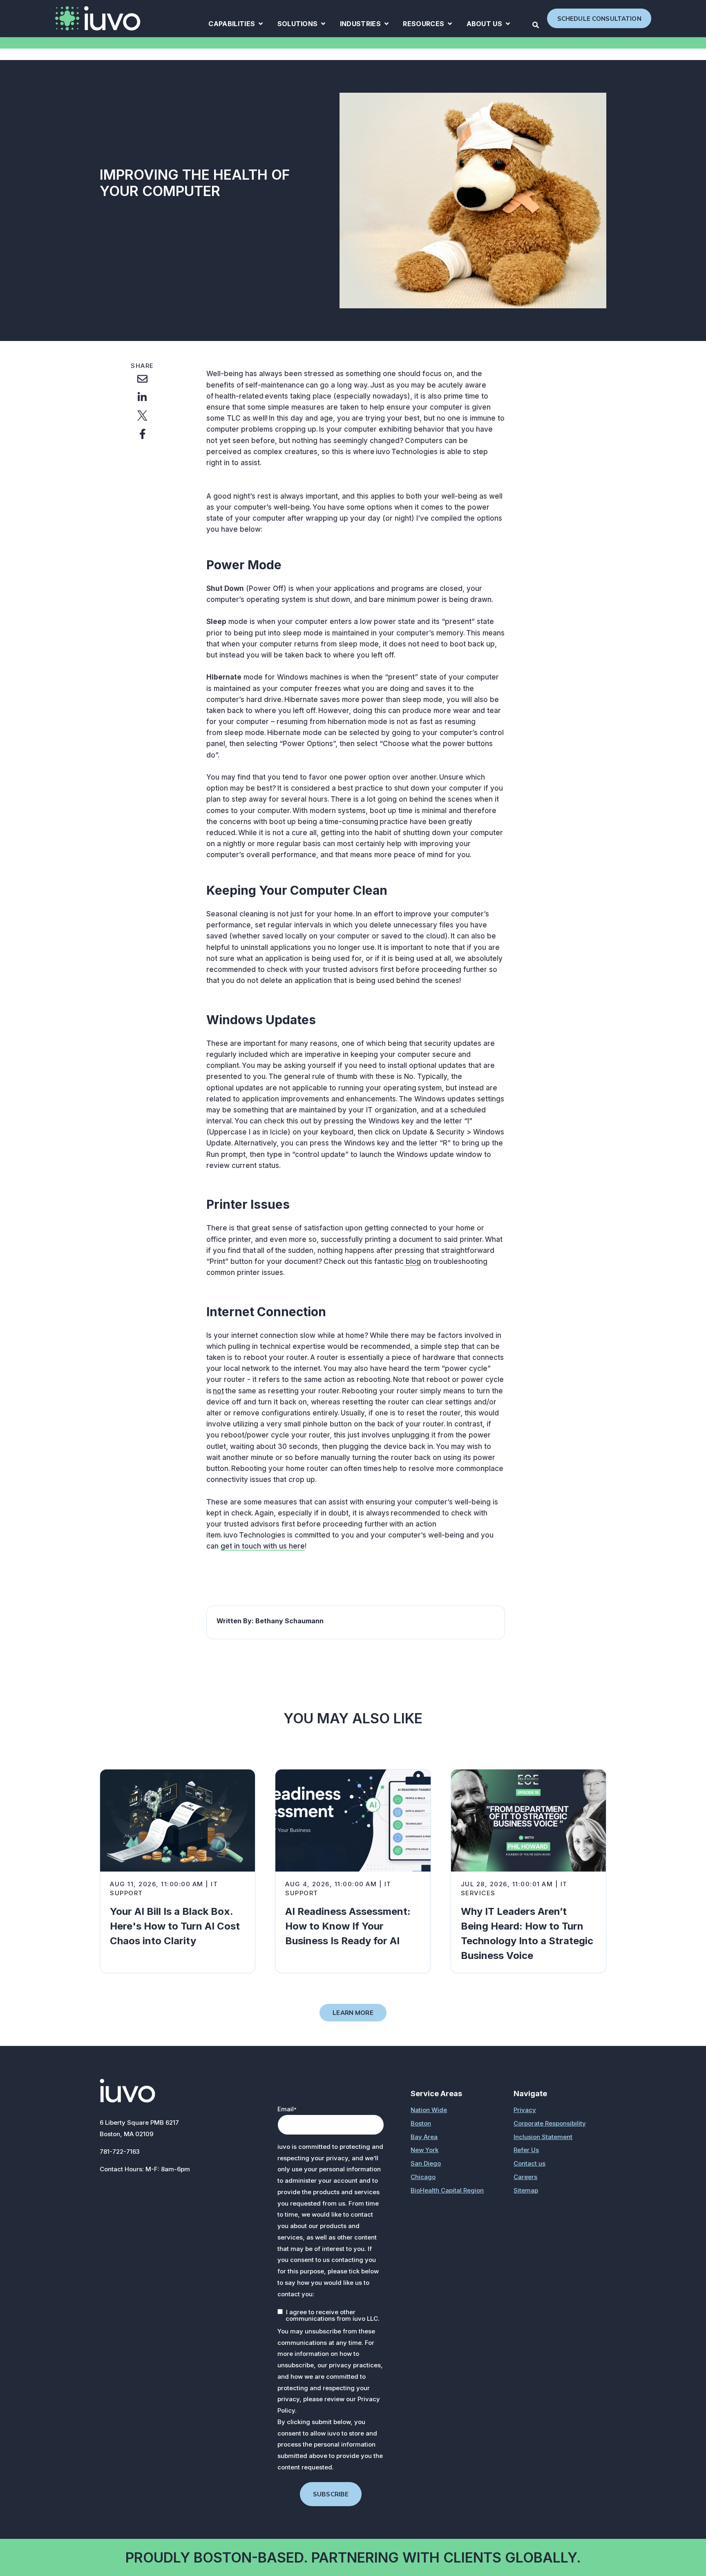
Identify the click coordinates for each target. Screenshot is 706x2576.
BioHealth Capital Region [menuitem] (447, 2190)
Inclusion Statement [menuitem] (543, 2137)
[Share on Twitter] (142, 416)
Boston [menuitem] (421, 2123)
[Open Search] (536, 25)
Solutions (302, 25)
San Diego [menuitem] (426, 2163)
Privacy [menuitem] (525, 2110)
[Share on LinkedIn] (142, 397)
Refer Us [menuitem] (526, 2150)
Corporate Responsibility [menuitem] (550, 2123)
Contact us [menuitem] (529, 2163)
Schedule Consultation (599, 19)
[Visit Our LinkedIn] (126, 2191)
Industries (364, 25)
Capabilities (236, 25)
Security (218, 159)
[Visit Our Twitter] (144, 2191)
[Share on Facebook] (142, 434)
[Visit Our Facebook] (108, 2191)
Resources (427, 25)
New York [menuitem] (424, 2150)
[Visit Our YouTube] (162, 2191)
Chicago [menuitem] (423, 2177)
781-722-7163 (120, 2151)
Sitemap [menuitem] (526, 2190)
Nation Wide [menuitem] (429, 2110)
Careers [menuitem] (525, 2177)
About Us (488, 25)
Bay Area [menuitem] (424, 2137)
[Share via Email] (142, 379)
